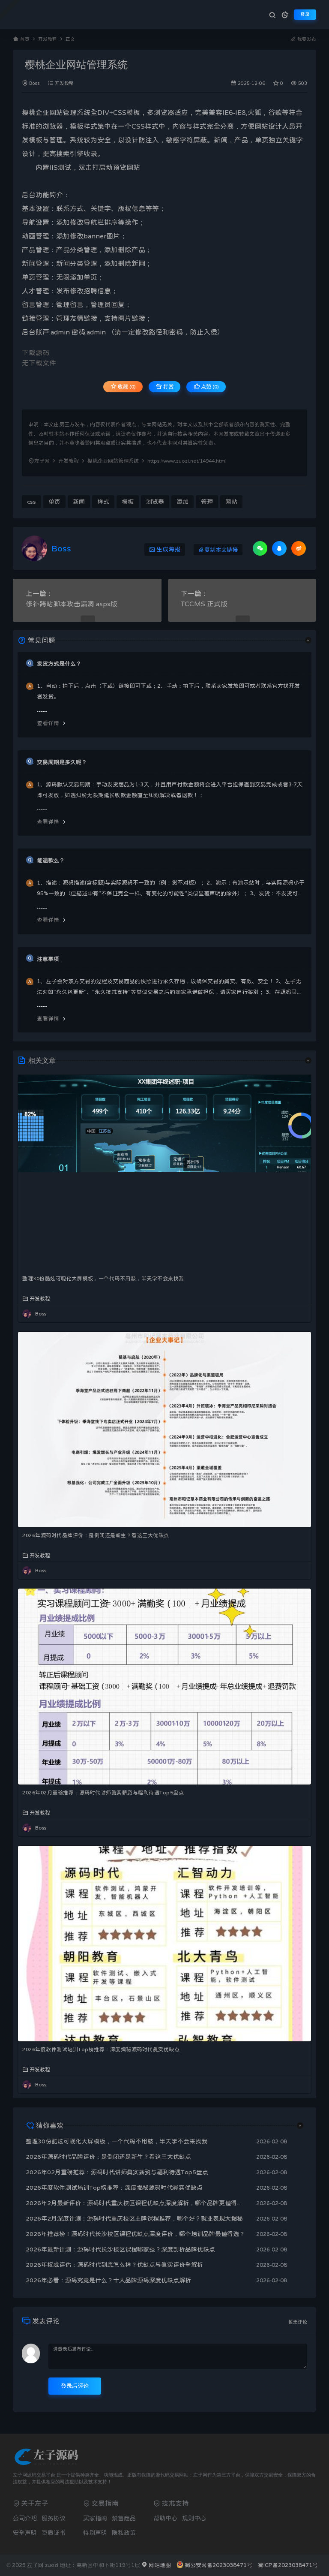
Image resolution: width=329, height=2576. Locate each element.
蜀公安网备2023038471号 (218, 2565)
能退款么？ (51, 860)
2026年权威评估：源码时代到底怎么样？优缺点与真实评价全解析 (114, 2265)
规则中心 (194, 2518)
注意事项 (48, 959)
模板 (133, 112)
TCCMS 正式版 (204, 604)
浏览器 (164, 112)
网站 (56, 112)
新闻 (221, 140)
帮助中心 (165, 2518)
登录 (305, 14)
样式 (90, 126)
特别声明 (95, 2533)
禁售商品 (124, 2518)
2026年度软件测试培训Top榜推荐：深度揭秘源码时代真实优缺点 (101, 2049)
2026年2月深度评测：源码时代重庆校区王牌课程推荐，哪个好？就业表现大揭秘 (134, 2218)
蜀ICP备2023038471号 (288, 2565)
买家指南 (95, 2518)
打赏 (168, 387)
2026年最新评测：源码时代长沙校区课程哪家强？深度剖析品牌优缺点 (120, 2249)
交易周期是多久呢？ (62, 762)
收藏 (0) (126, 387)
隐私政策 (124, 2533)
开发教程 (48, 39)
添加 (63, 222)
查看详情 (48, 723)
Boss (34, 83)
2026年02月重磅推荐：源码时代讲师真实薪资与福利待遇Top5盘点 (103, 1793)
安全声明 (25, 2533)
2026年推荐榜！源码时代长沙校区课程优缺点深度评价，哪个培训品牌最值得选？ (135, 2234)
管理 (70, 112)
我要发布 (306, 39)
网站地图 (159, 2565)
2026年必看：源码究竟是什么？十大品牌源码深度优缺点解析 (108, 2280)
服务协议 (54, 2518)
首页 (25, 39)
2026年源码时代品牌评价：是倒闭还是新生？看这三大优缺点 (96, 1535)
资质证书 (54, 2533)
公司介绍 (25, 2518)
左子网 (42, 461)
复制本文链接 (221, 550)
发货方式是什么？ (59, 664)
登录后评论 (75, 2386)
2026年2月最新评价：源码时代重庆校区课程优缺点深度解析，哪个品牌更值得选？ (137, 2203)
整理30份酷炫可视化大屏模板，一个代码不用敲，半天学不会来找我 (103, 1279)
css (31, 502)
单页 (262, 140)
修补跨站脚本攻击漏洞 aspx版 (72, 604)
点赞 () (209, 387)
